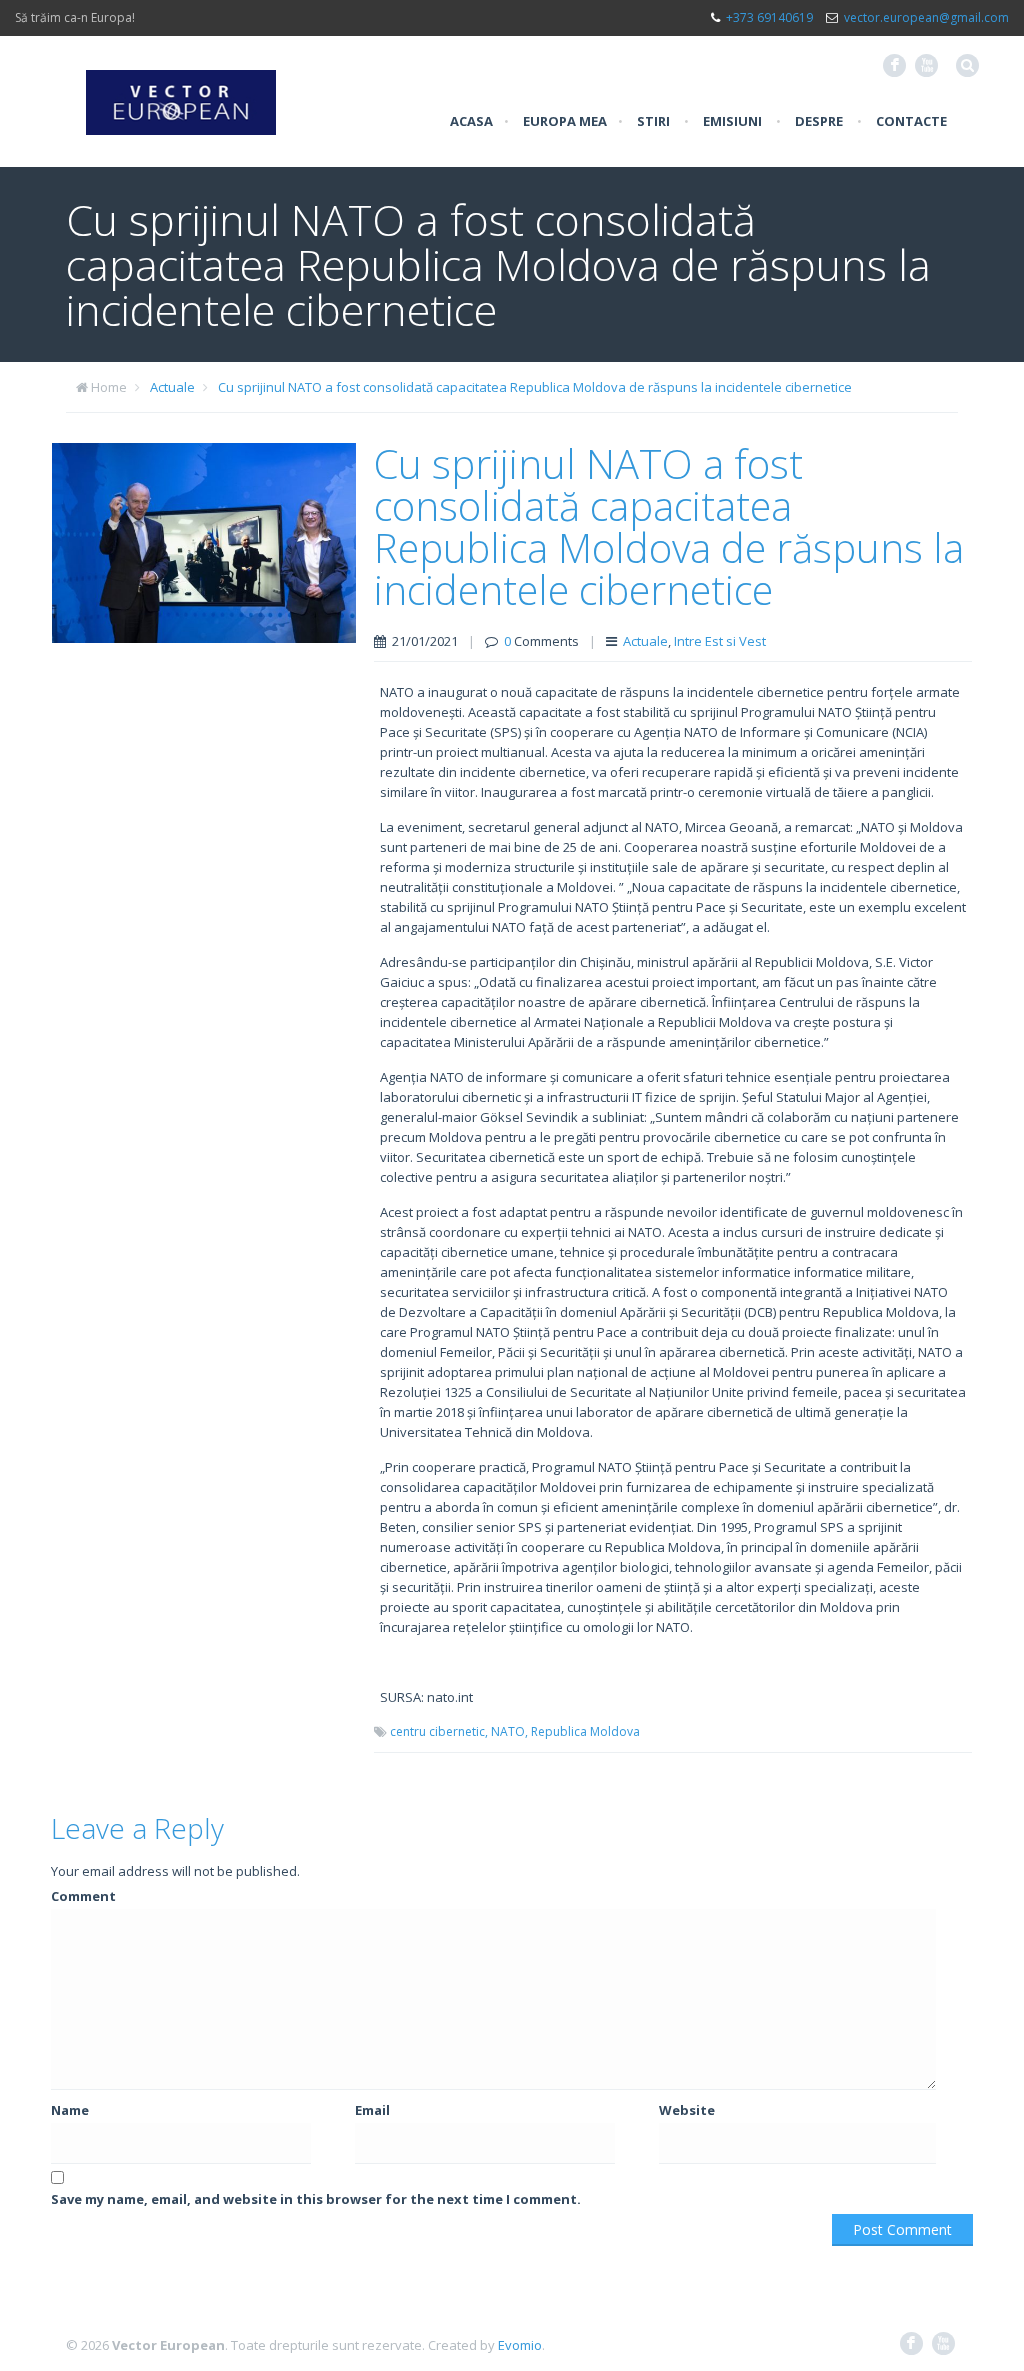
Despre (819, 121)
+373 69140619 (769, 17)
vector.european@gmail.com (926, 17)
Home (109, 387)
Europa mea (565, 121)
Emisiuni (732, 121)
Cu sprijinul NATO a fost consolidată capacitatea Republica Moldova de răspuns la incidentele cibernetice (535, 387)
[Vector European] (181, 91)
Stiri (653, 121)
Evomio (520, 2345)
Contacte (911, 121)
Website (687, 2110)
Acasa (471, 121)
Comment (83, 1896)
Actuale (172, 387)
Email (372, 2110)
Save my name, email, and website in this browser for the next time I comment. (316, 2199)
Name (70, 2110)
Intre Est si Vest (720, 641)
